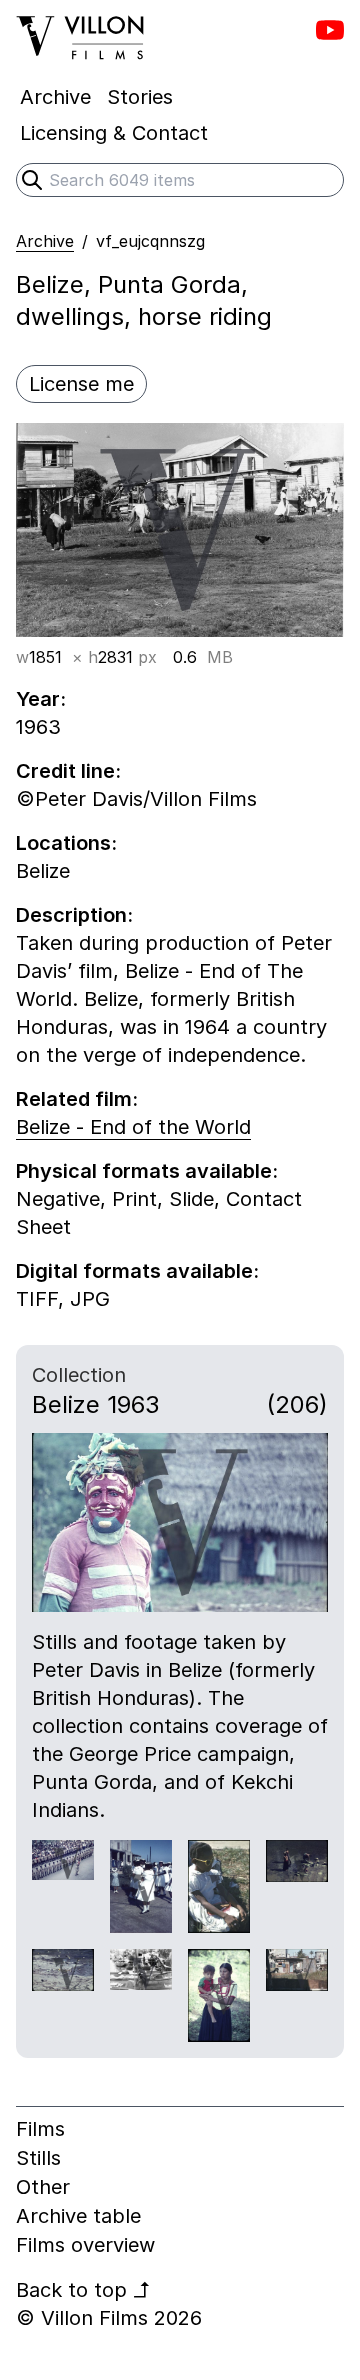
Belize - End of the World (133, 1127)
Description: (74, 915)
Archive (45, 241)
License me (81, 384)
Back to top (83, 2290)
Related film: (77, 1099)
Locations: (66, 843)
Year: (41, 699)
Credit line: (68, 771)
